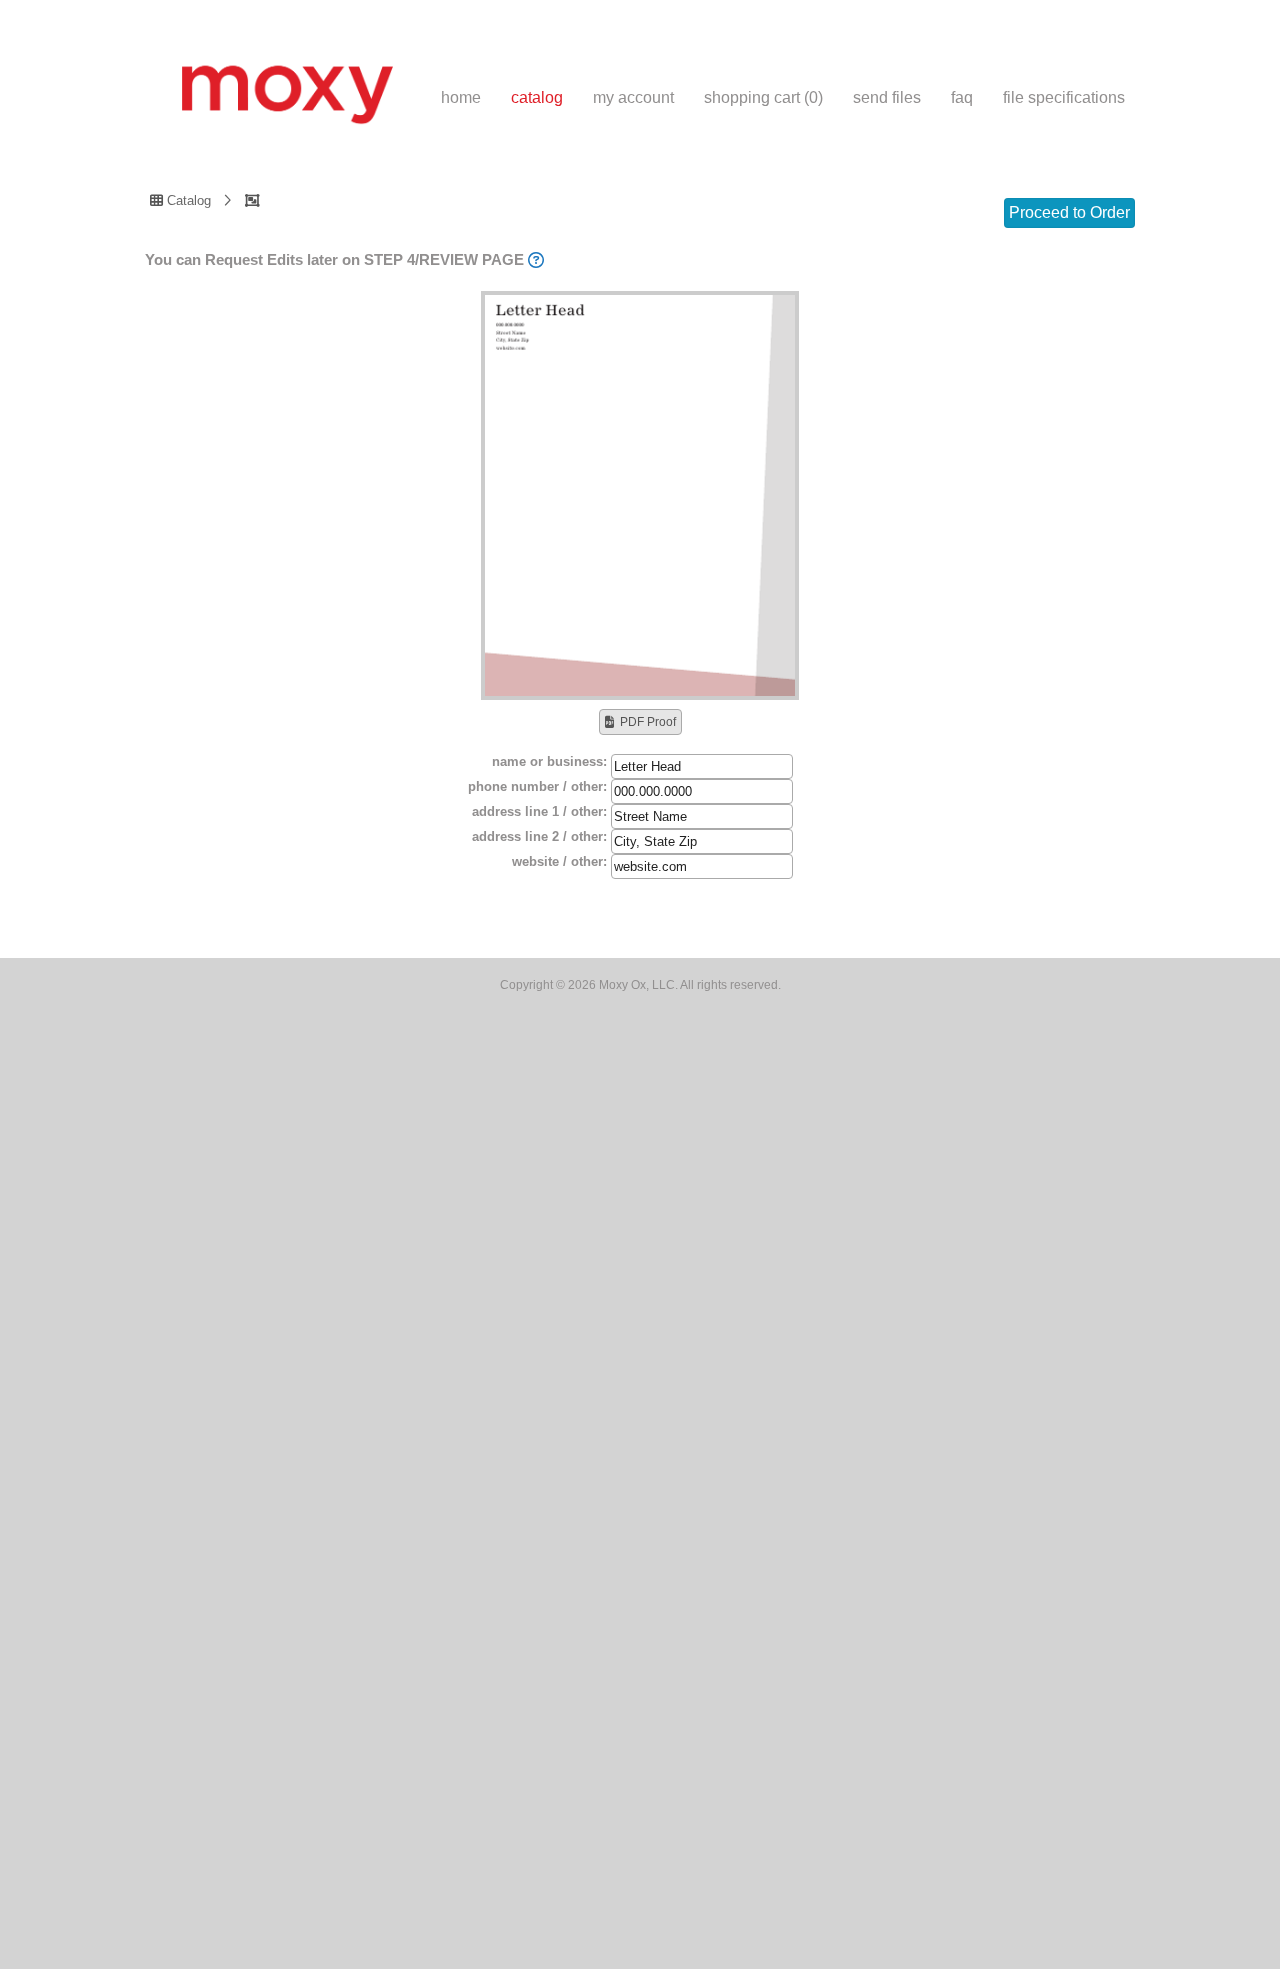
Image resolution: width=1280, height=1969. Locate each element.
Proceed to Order (1069, 212)
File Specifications (1064, 97)
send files (887, 97)
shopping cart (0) (763, 97)
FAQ (962, 97)
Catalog (187, 200)
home (461, 97)
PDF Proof (648, 722)
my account (633, 97)
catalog (537, 97)
